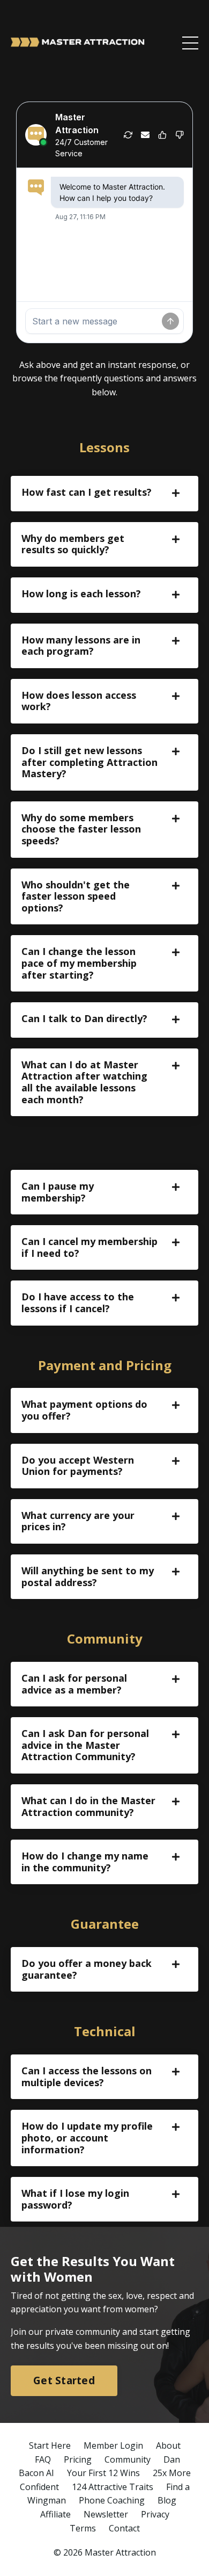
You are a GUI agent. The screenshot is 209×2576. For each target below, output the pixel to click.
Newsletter (106, 2514)
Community (128, 2459)
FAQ (43, 2459)
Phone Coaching (112, 2500)
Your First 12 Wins (103, 2473)
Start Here (50, 2445)
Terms (83, 2528)
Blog (167, 2500)
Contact (124, 2528)
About (168, 2445)
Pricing (78, 2459)
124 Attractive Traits (113, 2487)
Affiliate (55, 2514)
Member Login (113, 2445)
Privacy (155, 2514)
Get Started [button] (64, 2380)
